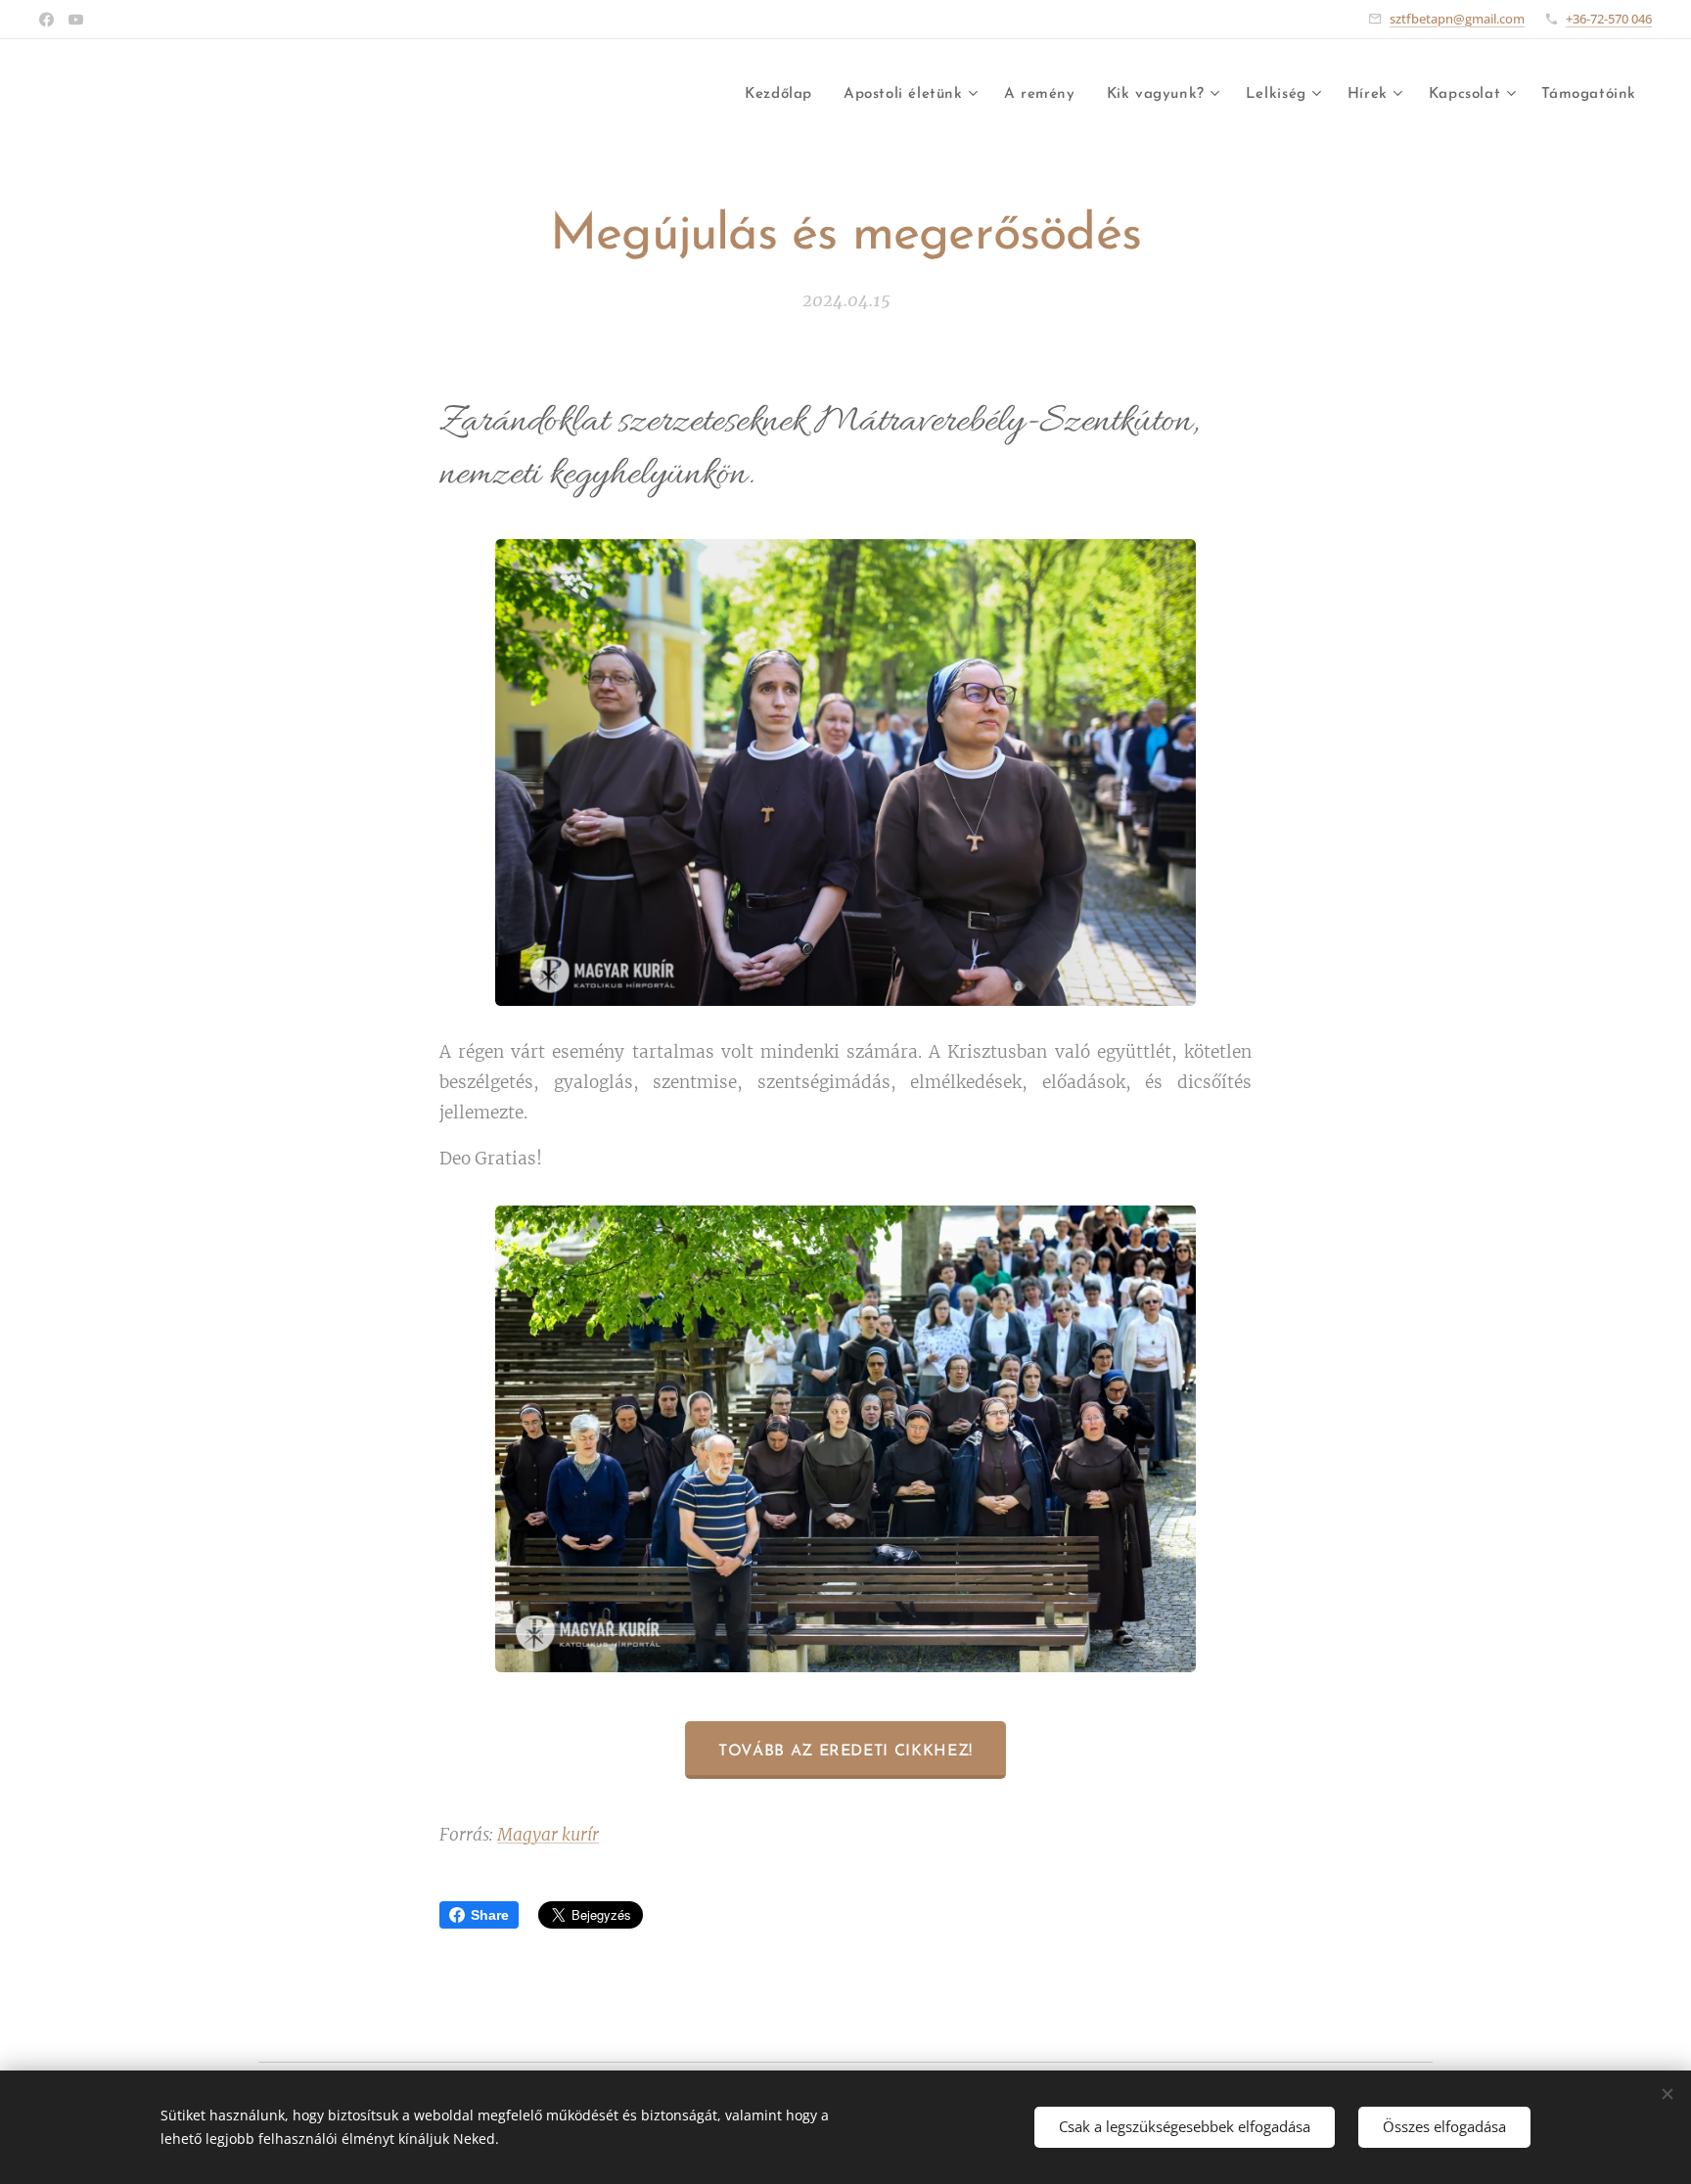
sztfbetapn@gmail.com (1457, 19)
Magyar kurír (548, 1835)
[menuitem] (784, 95)
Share (490, 1915)
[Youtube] (76, 20)
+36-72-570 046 (1609, 19)
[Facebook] (46, 20)
